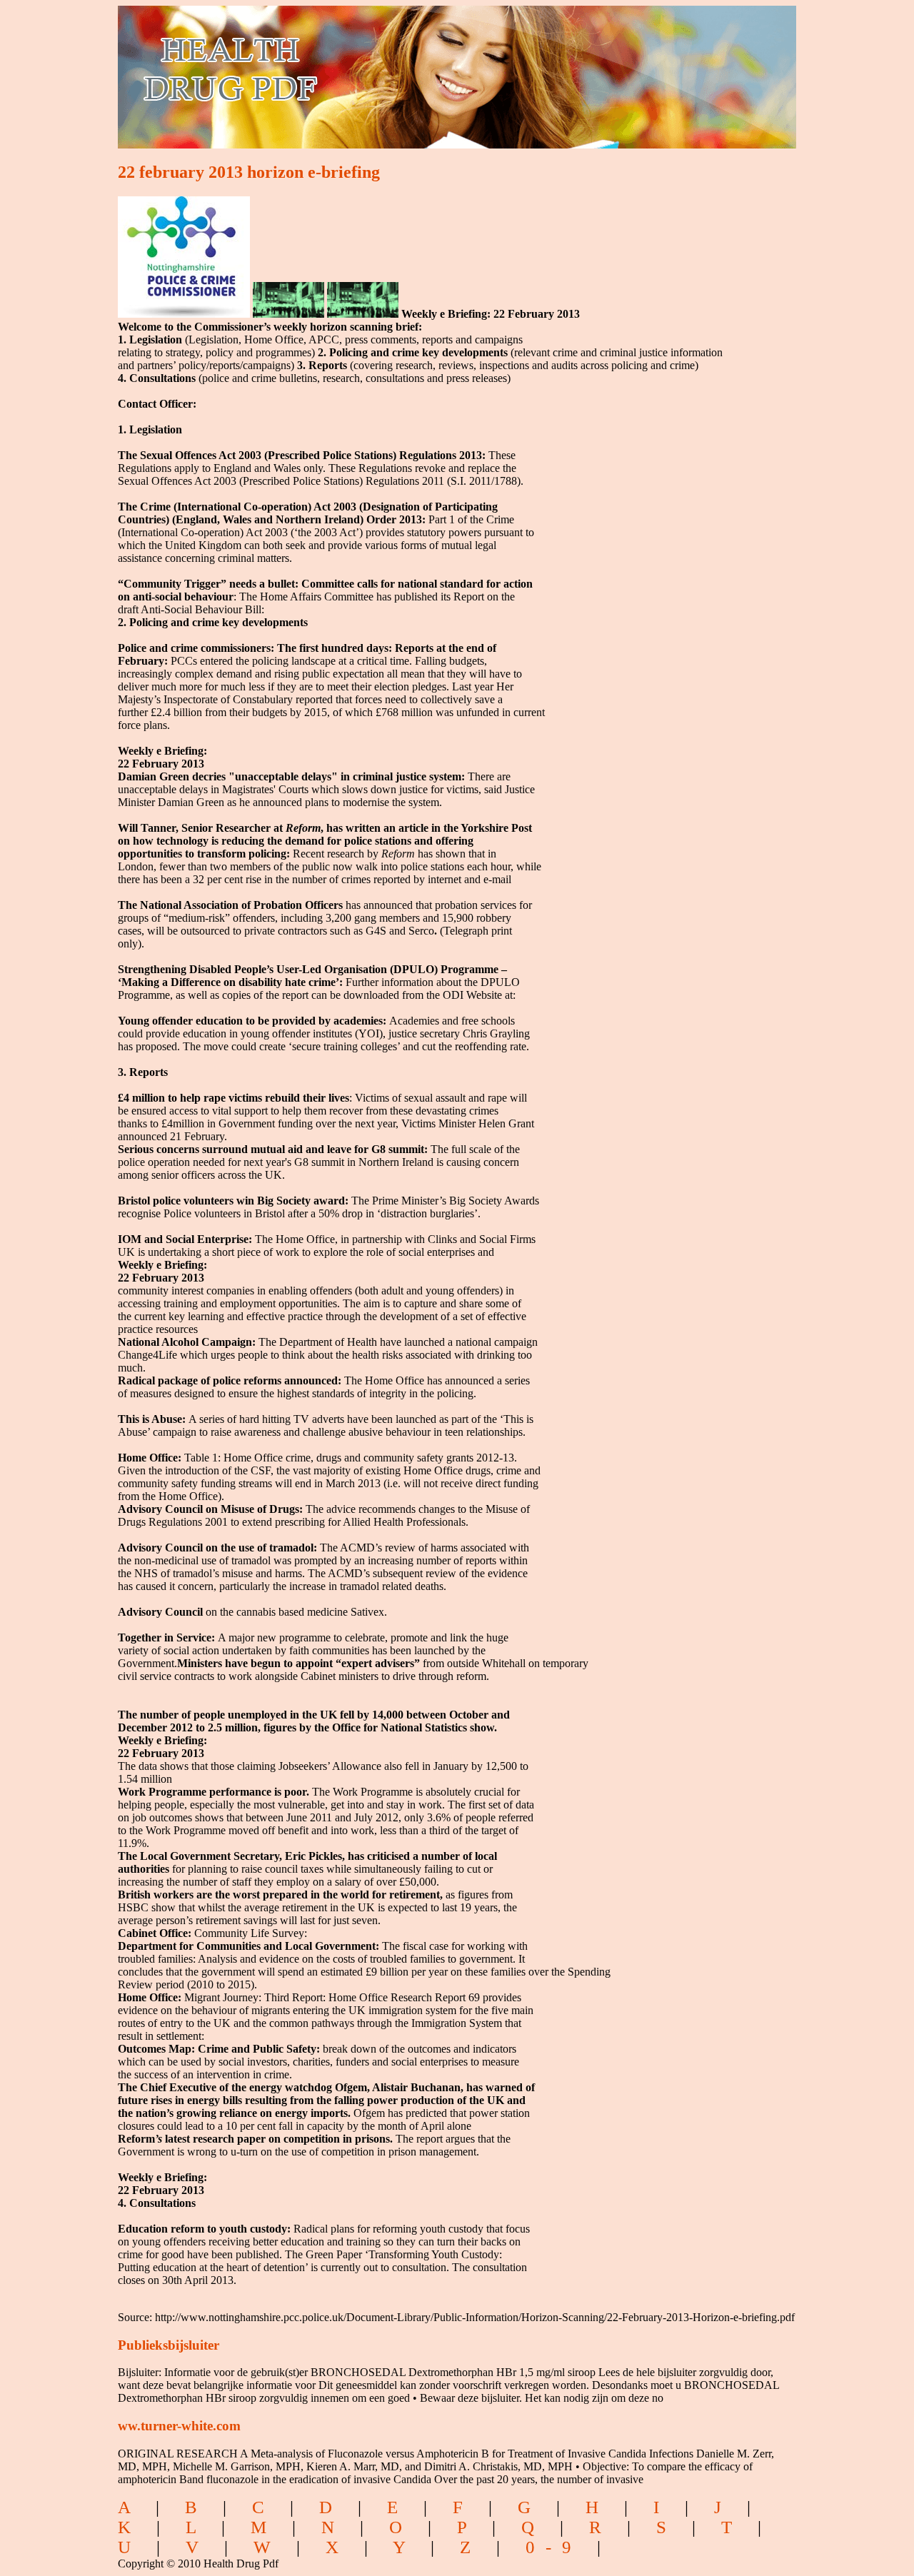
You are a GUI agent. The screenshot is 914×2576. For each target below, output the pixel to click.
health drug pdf (312, 68)
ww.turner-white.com (179, 2426)
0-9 (554, 2547)
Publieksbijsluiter (169, 2345)
